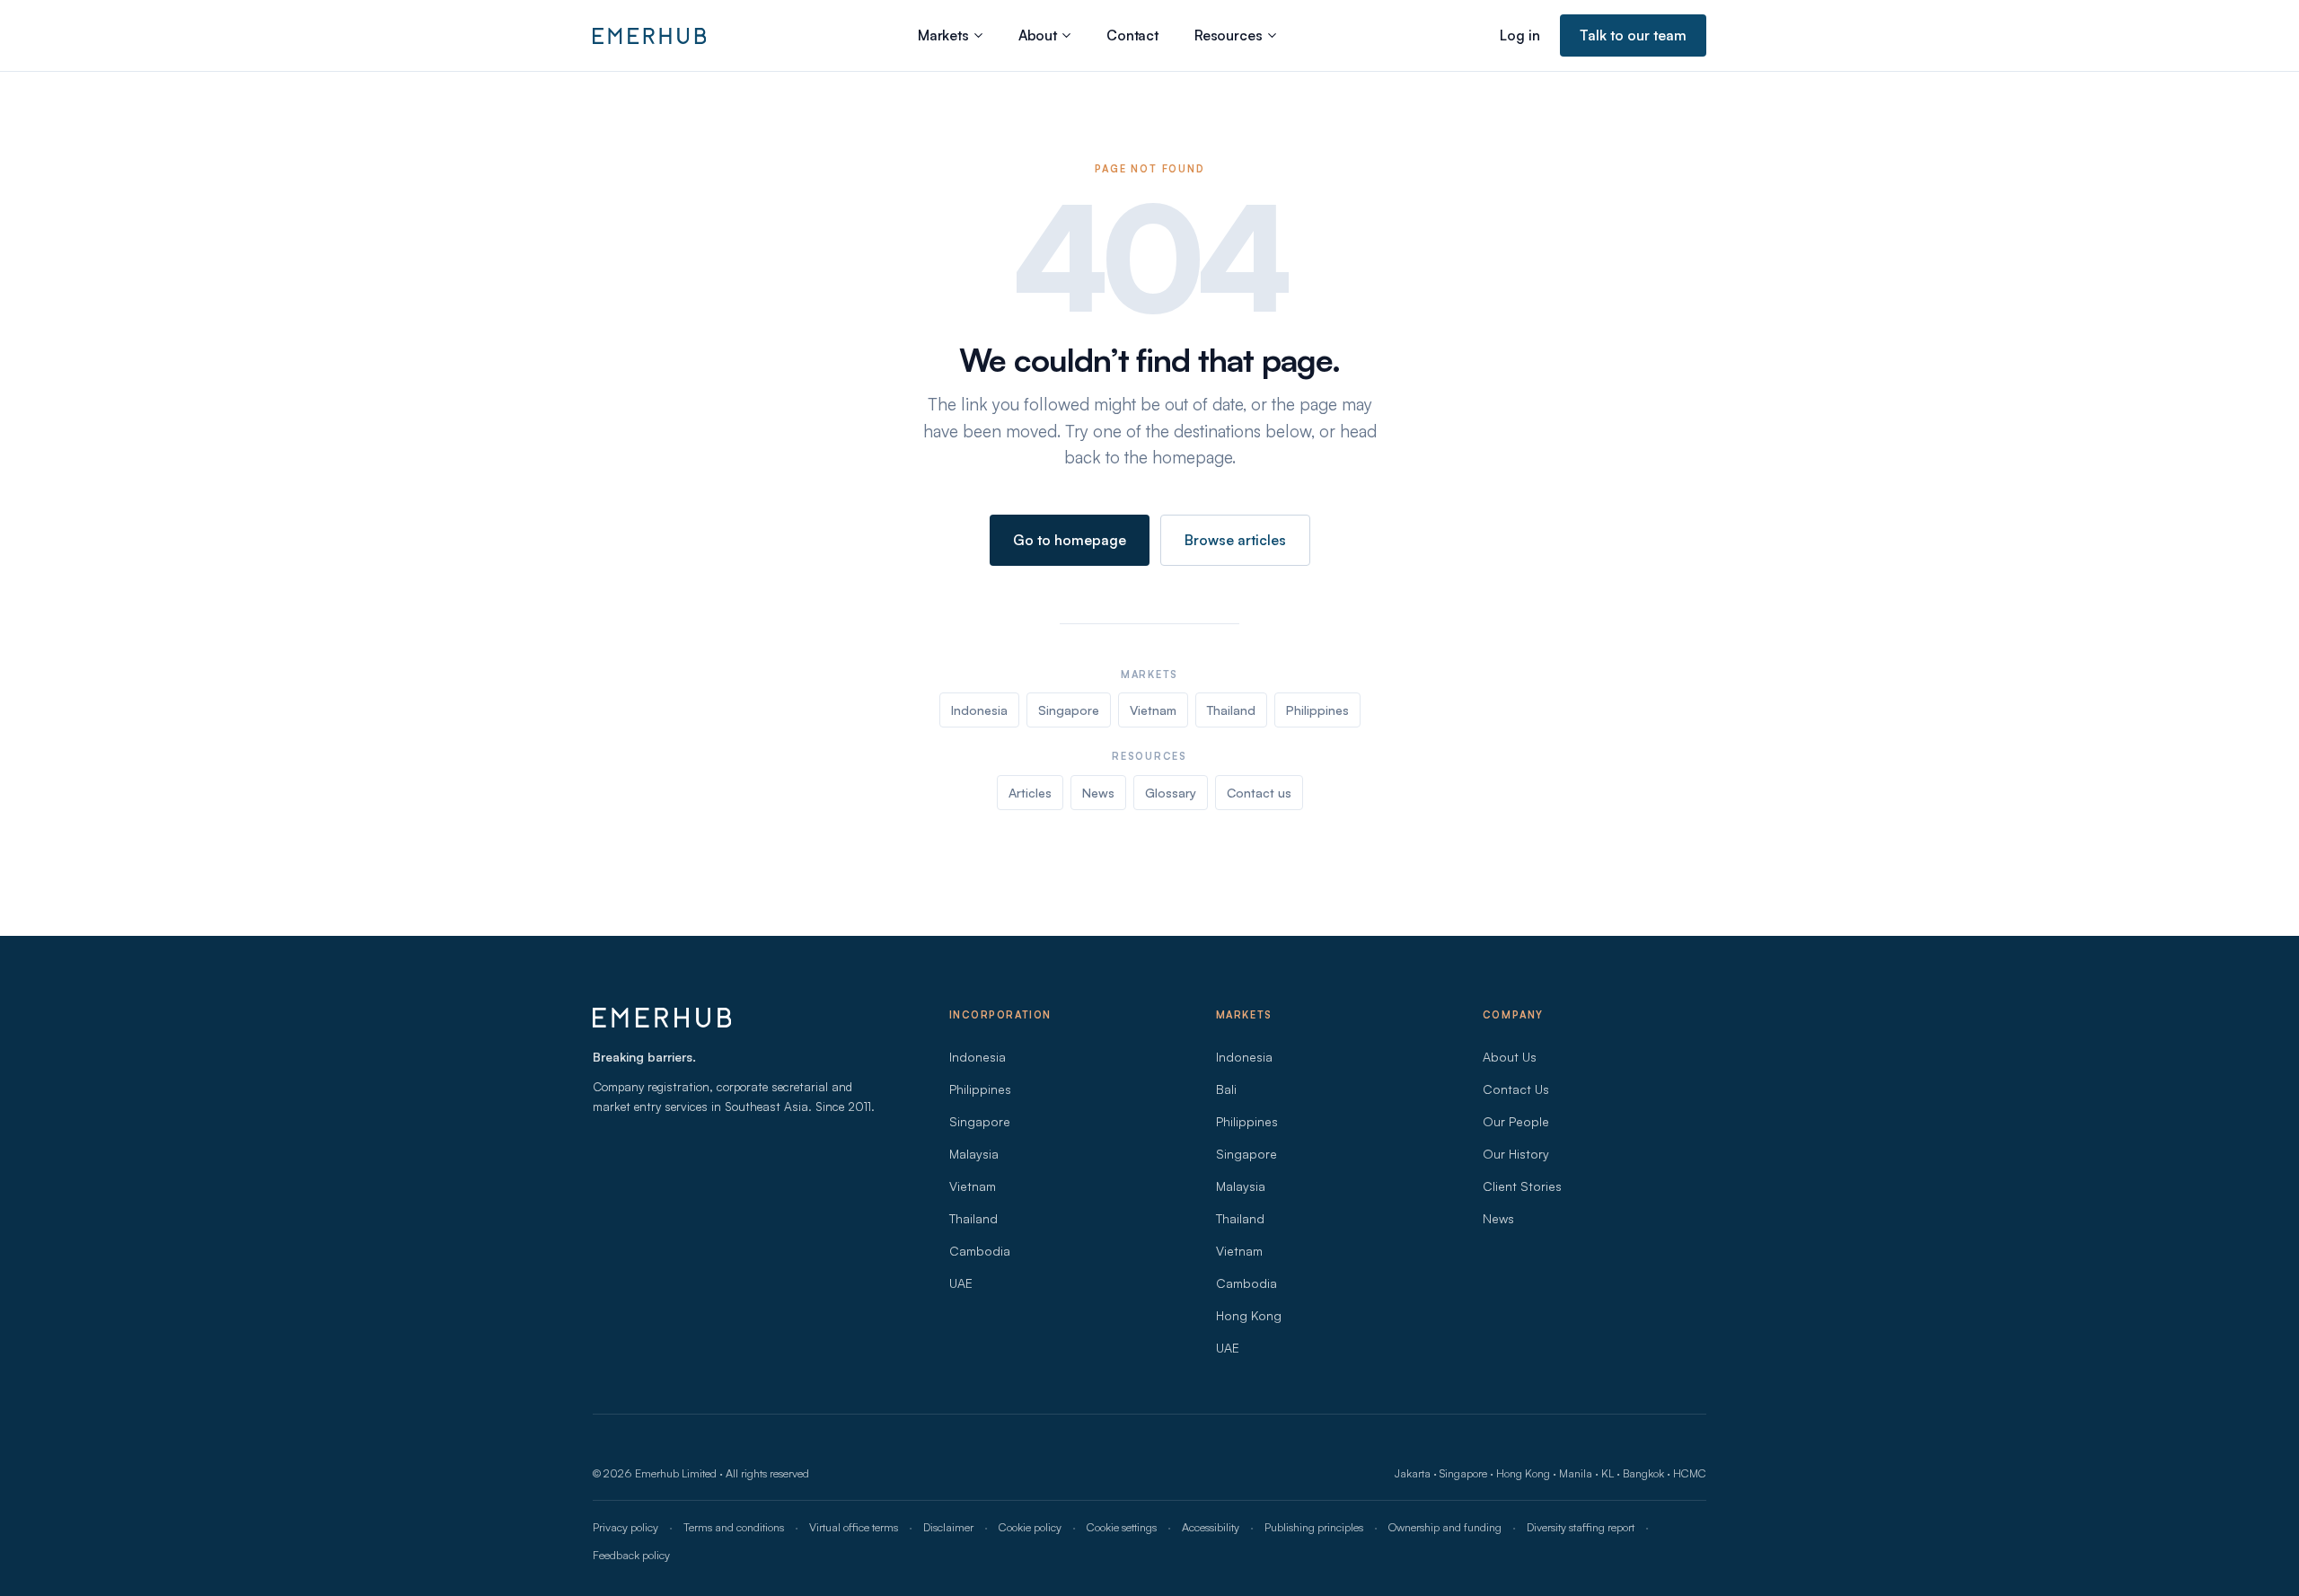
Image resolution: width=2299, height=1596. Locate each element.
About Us (1510, 1057)
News (1098, 793)
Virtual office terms (854, 1527)
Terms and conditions (734, 1527)
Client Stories (1522, 1186)
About (1038, 35)
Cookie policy (1030, 1527)
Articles (1030, 793)
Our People (1516, 1121)
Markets (943, 35)
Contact (1132, 35)
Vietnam (1153, 710)
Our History (1516, 1154)
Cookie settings (1122, 1527)
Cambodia (980, 1251)
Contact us (1259, 793)
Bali (1226, 1089)
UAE (961, 1283)
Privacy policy (625, 1527)
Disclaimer (948, 1527)
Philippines (1317, 710)
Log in (1520, 35)
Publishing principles (1314, 1527)
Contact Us (1516, 1089)
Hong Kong (1249, 1315)
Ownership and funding (1445, 1527)
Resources (1229, 35)
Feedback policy (631, 1555)
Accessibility (1211, 1527)
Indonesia (979, 710)
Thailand (1231, 710)
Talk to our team (1633, 35)
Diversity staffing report (1581, 1527)
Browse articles (1235, 540)
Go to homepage (1070, 540)
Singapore (1069, 710)
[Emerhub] (649, 36)
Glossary (1171, 793)
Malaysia (974, 1154)
